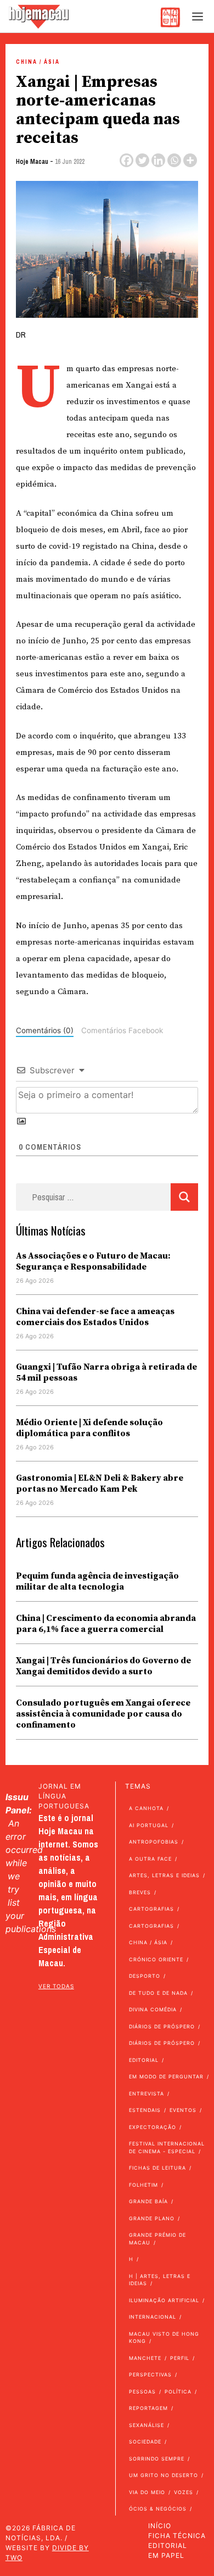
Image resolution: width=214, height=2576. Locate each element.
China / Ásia (38, 62)
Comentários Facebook (122, 1030)
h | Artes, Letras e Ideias (160, 2280)
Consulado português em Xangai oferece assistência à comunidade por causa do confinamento (103, 1714)
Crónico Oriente (156, 1959)
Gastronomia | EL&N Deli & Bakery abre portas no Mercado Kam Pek (100, 1483)
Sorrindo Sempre (157, 2459)
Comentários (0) (45, 1030)
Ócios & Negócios (158, 2509)
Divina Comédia (153, 2009)
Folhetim (143, 2185)
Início (160, 2526)
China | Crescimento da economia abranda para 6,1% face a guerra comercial (106, 1624)
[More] (190, 160)
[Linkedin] (158, 160)
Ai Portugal (149, 1825)
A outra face (150, 1859)
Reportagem (148, 2408)
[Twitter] (142, 160)
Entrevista (147, 2094)
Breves (140, 1892)
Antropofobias (154, 1842)
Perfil (180, 2358)
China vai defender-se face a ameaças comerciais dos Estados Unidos (95, 1317)
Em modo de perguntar (166, 2076)
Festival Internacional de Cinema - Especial (167, 2147)
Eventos (183, 2110)
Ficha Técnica (177, 2536)
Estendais (145, 2110)
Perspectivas (150, 2374)
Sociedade (145, 2442)
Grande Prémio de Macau (157, 2239)
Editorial (144, 2060)
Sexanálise (147, 2425)
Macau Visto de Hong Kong (164, 2338)
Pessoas (142, 2392)
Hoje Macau (32, 162)
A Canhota (146, 1808)
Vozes (184, 2492)
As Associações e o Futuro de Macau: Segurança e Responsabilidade (93, 1261)
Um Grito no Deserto (164, 2475)
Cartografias (151, 1909)
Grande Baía (148, 2201)
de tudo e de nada (158, 1993)
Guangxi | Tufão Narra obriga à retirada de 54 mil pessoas (106, 1372)
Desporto (145, 1976)
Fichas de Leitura (157, 2168)
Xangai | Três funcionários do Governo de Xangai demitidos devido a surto (103, 1666)
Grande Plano (152, 2218)
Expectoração (153, 2127)
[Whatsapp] (174, 160)
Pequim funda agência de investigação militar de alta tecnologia (97, 1581)
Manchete (145, 2358)
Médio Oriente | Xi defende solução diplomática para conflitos (89, 1428)
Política (178, 2392)
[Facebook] (126, 160)
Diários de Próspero (162, 2026)
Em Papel (166, 2555)
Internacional (153, 2317)
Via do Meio (147, 2492)
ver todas (56, 1986)
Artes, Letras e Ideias (164, 1875)
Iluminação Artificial (164, 2300)
